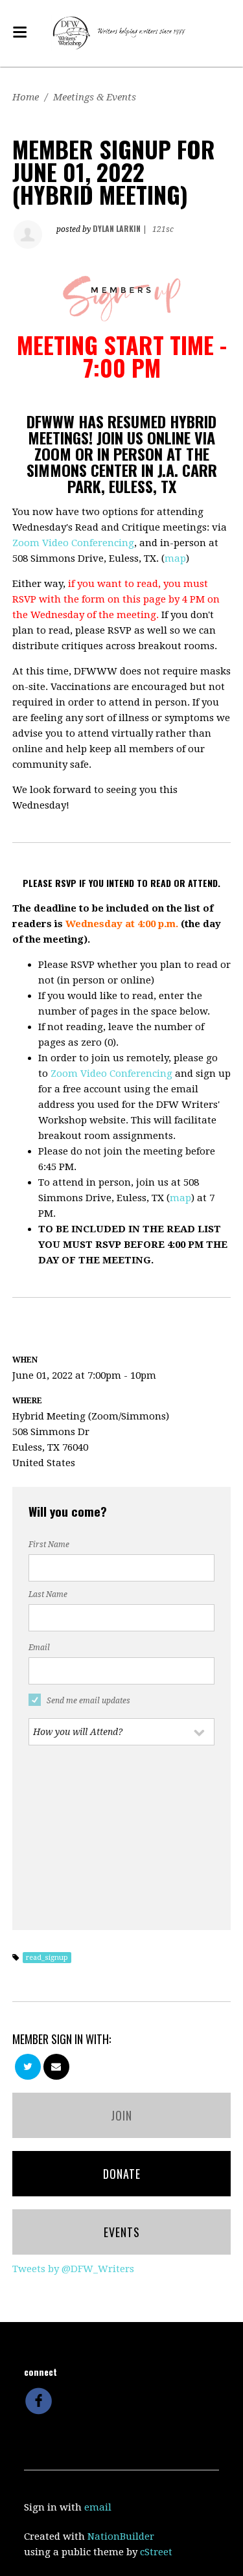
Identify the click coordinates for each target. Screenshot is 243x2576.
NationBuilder (121, 2536)
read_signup (47, 1958)
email (98, 2507)
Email (39, 1648)
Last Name (48, 1594)
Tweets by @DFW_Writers (73, 2269)
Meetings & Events (95, 97)
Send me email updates (88, 1701)
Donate (122, 2174)
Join (121, 2115)
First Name (49, 1545)
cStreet (156, 2552)
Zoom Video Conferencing (73, 543)
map (175, 558)
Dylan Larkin (117, 228)
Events (122, 2232)
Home (26, 97)
